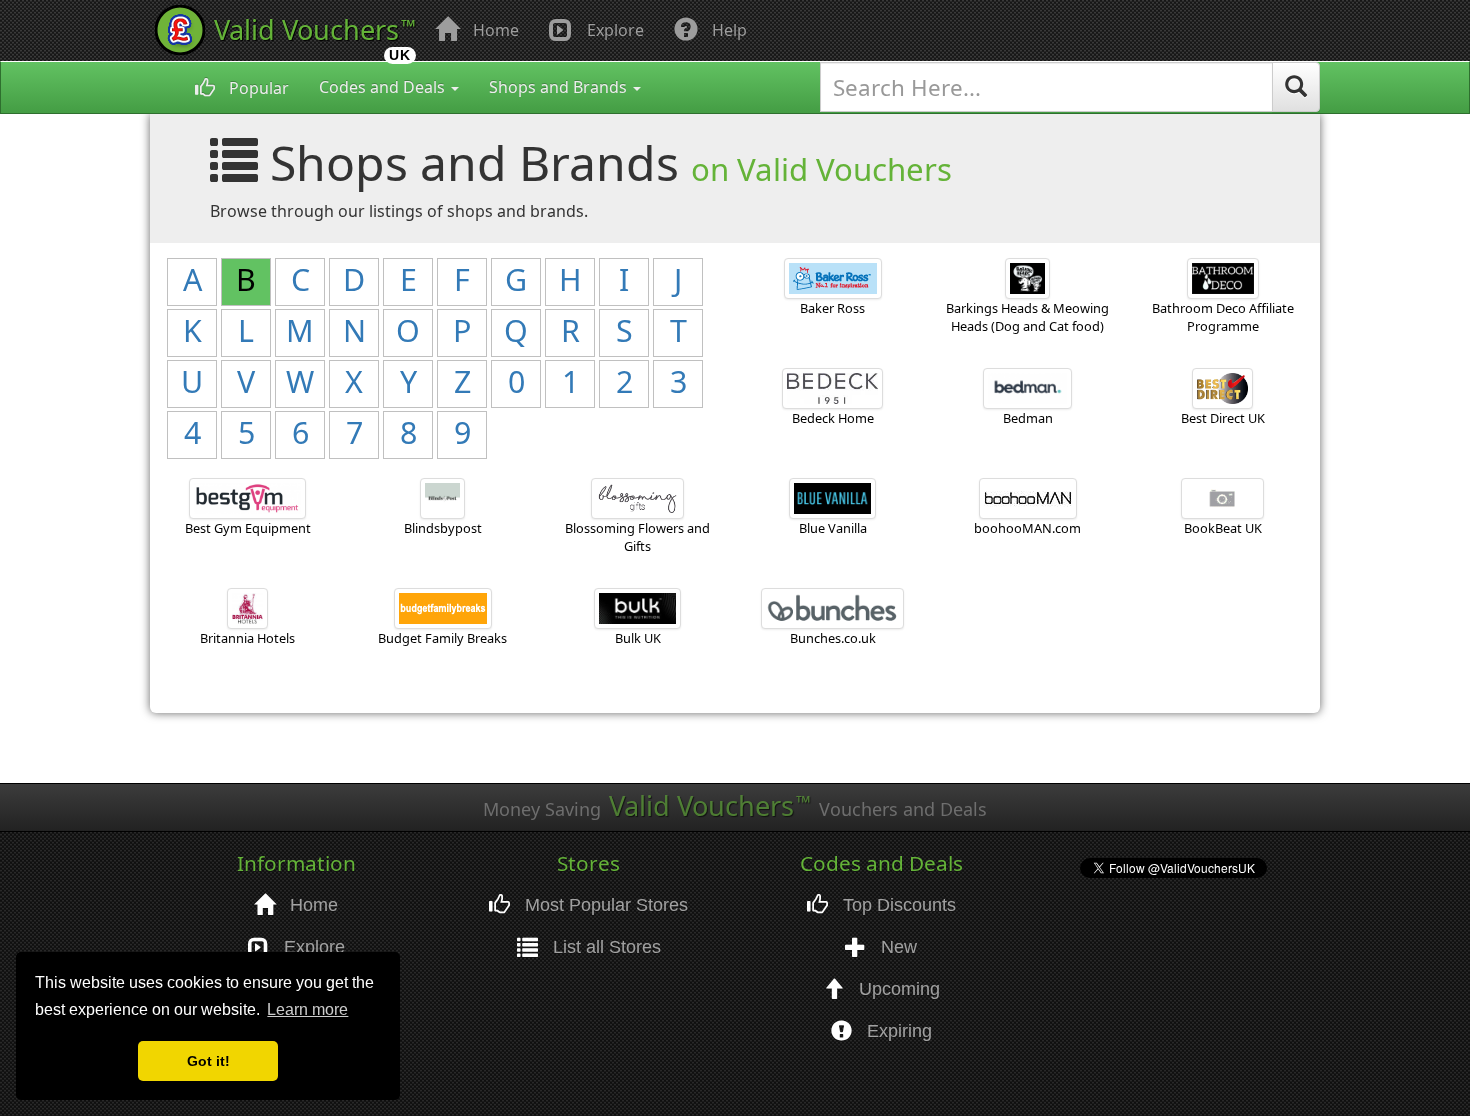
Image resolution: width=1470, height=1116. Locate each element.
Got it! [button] (208, 1061)
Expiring (897, 1031)
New (896, 947)
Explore (613, 30)
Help (727, 30)
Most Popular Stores (604, 905)
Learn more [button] (307, 1009)
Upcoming (897, 989)
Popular (257, 88)
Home (494, 30)
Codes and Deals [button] (384, 87)
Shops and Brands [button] (560, 87)
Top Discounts (897, 905)
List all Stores (604, 947)
